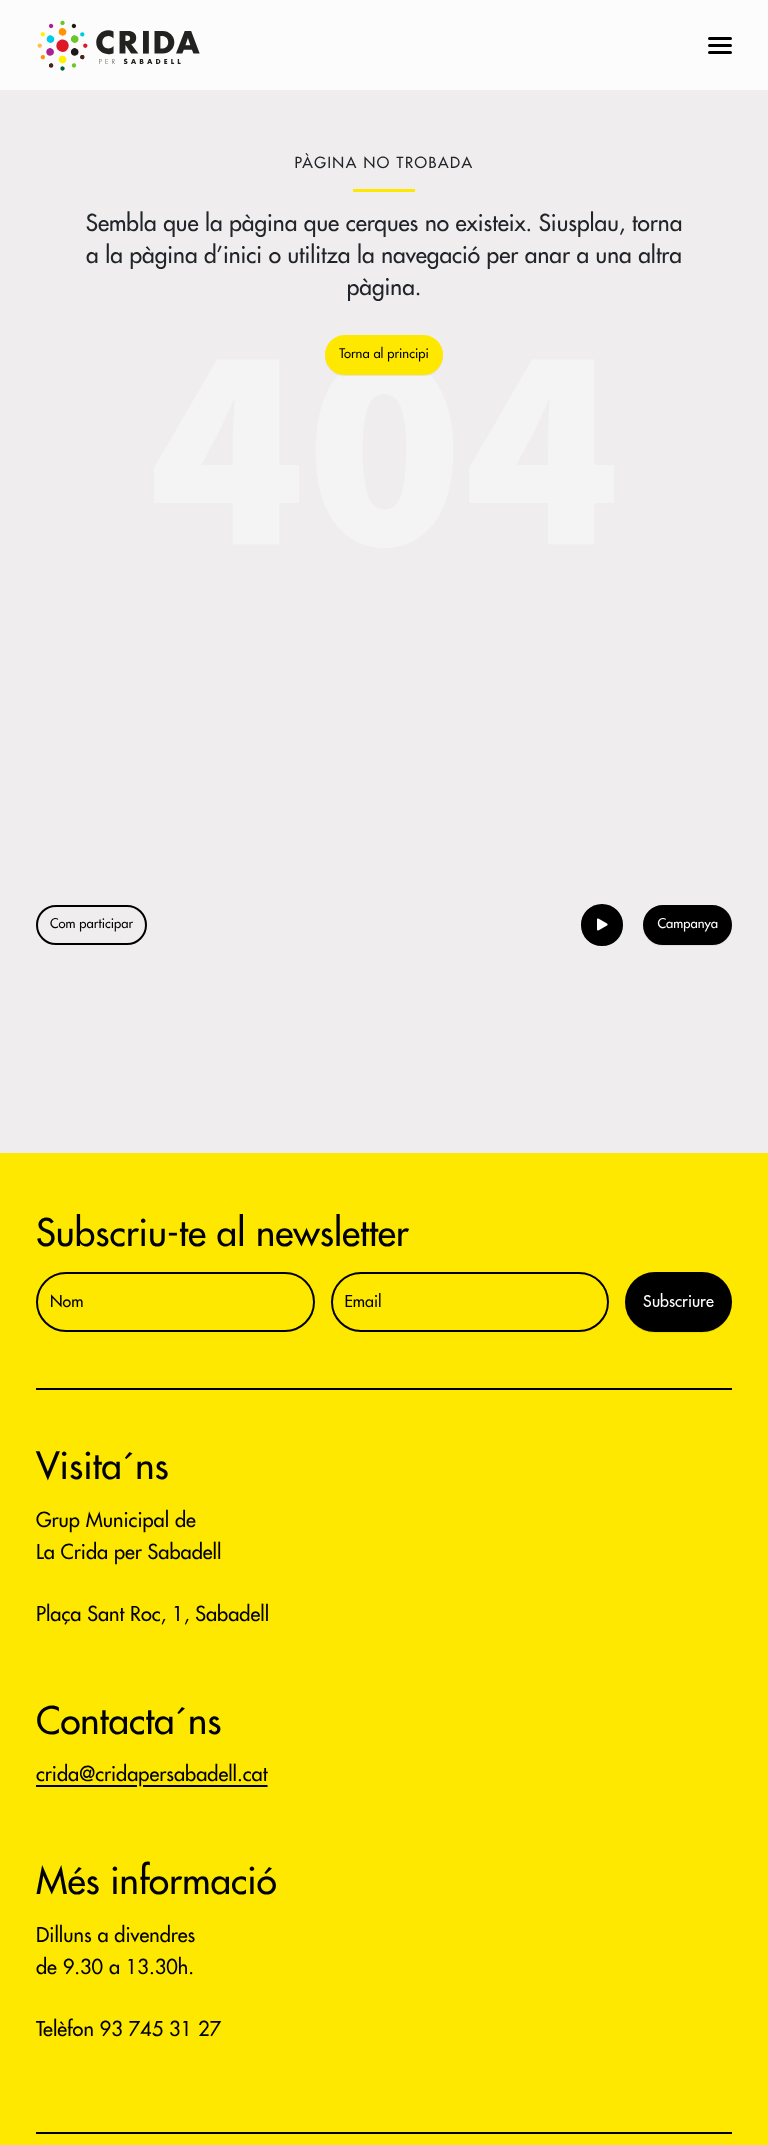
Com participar (91, 924)
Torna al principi (383, 354)
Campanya (687, 924)
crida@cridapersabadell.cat (152, 1774)
